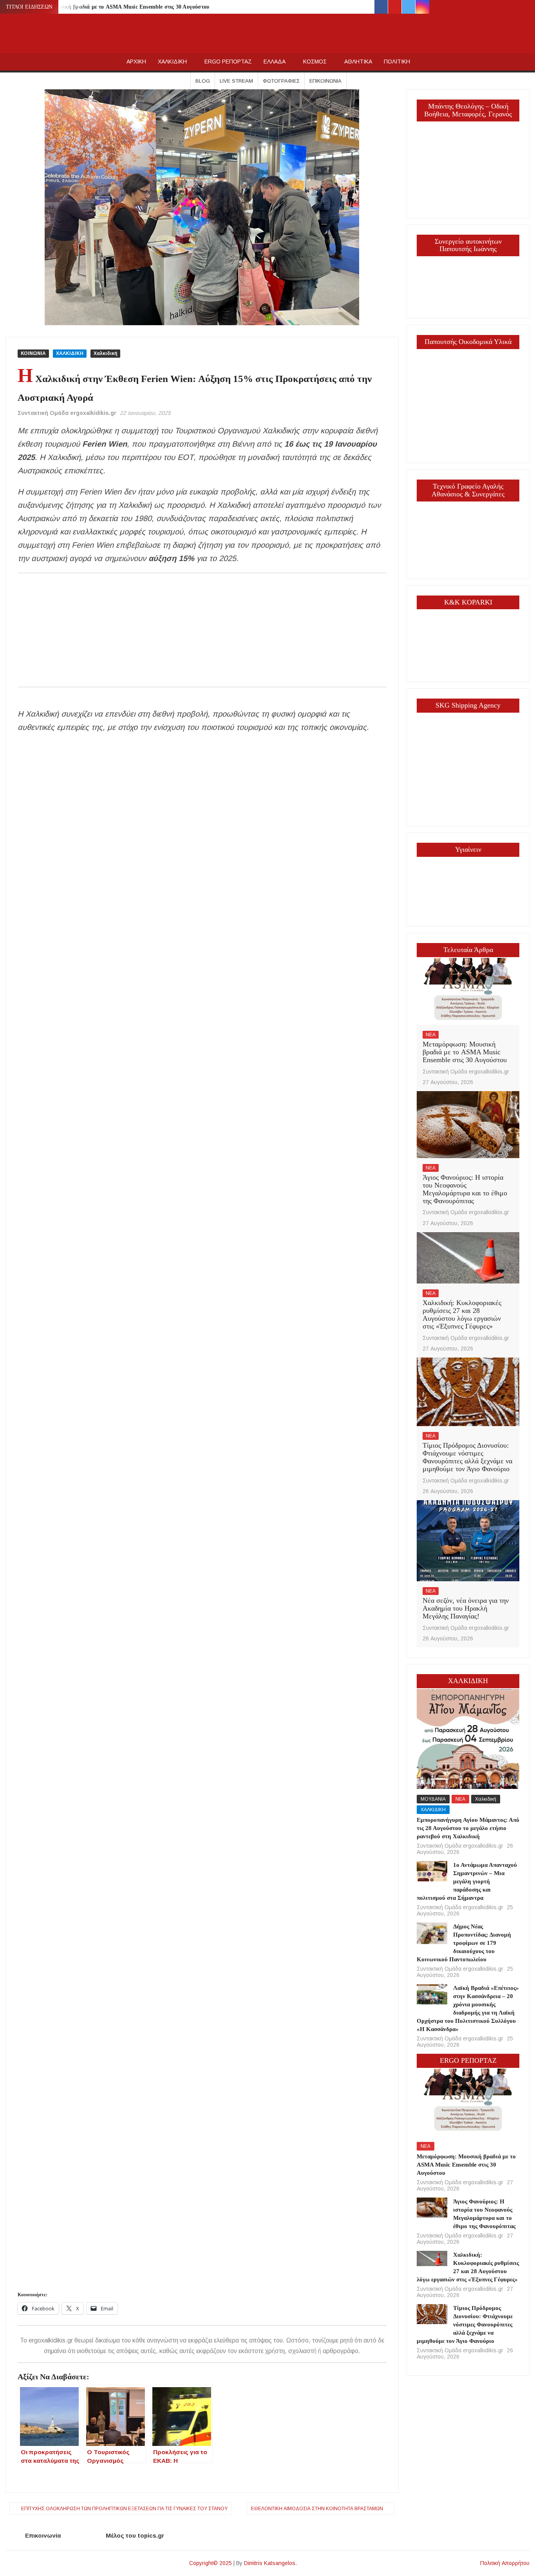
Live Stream (236, 81)
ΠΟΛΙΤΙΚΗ (397, 62)
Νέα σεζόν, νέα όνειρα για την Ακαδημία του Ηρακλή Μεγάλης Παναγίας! (466, 1608)
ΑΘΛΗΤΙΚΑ (358, 62)
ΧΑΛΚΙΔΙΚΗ (172, 62)
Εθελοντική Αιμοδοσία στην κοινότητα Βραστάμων (317, 2509)
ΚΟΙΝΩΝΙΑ (33, 353)
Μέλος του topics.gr (135, 2535)
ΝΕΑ (431, 1035)
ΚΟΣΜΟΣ (315, 62)
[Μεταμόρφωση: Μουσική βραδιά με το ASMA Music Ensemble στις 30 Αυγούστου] (468, 991)
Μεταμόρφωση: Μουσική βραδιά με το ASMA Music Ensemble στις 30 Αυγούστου (109, 7)
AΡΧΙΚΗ (136, 62)
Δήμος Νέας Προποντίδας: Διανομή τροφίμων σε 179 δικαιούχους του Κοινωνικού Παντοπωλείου (464, 1943)
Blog (203, 81)
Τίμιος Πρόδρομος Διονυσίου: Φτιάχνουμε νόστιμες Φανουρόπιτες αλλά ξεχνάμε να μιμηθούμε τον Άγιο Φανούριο (467, 1457)
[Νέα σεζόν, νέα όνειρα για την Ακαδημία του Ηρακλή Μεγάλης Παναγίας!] (468, 1540)
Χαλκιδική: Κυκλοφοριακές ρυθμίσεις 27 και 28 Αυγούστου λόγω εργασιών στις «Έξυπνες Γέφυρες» (462, 1314)
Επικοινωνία (325, 81)
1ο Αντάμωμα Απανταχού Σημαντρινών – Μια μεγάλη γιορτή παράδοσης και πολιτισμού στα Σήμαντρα (467, 1881)
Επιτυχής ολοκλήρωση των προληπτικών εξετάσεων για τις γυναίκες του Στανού (124, 2509)
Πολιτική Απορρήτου (505, 2563)
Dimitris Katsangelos (270, 2563)
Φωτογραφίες (281, 81)
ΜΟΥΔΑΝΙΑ (433, 1799)
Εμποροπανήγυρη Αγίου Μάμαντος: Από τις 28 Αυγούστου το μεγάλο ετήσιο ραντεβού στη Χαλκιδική (468, 1828)
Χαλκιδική (105, 353)
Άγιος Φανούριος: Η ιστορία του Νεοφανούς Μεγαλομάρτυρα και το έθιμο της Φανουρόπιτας (465, 1189)
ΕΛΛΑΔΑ (275, 62)
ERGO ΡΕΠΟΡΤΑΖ (228, 62)
